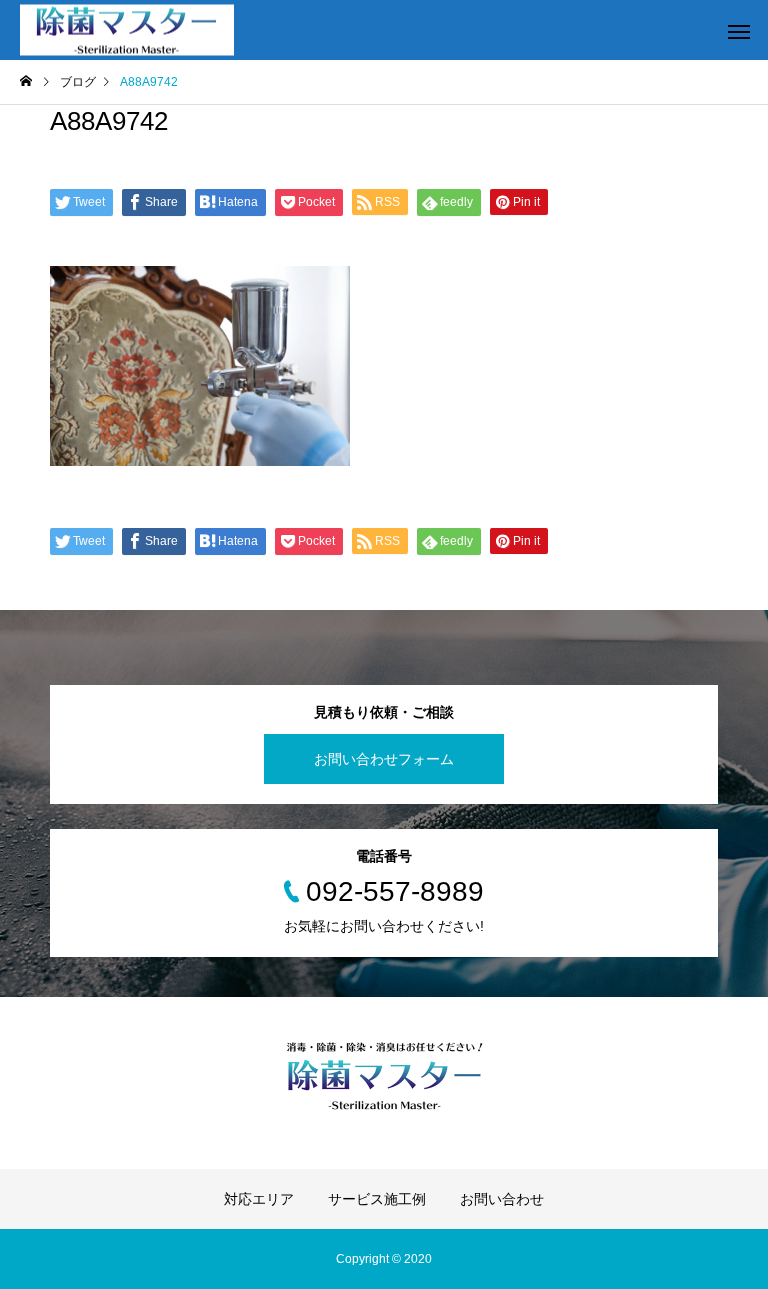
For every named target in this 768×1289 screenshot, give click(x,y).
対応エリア (259, 1199)
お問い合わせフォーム (384, 759)
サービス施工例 (377, 1199)
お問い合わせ (502, 1199)
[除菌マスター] (127, 30)
